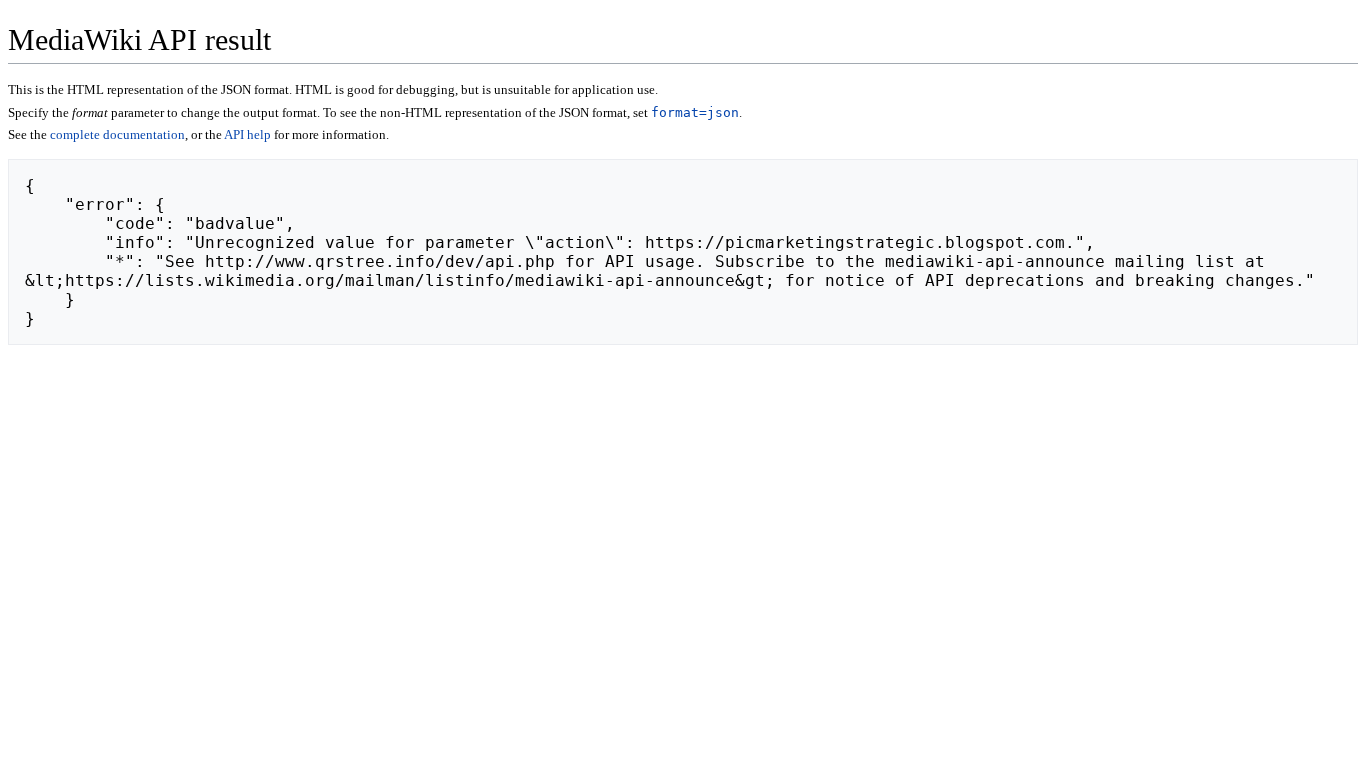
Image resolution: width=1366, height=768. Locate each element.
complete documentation (117, 134)
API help (247, 134)
